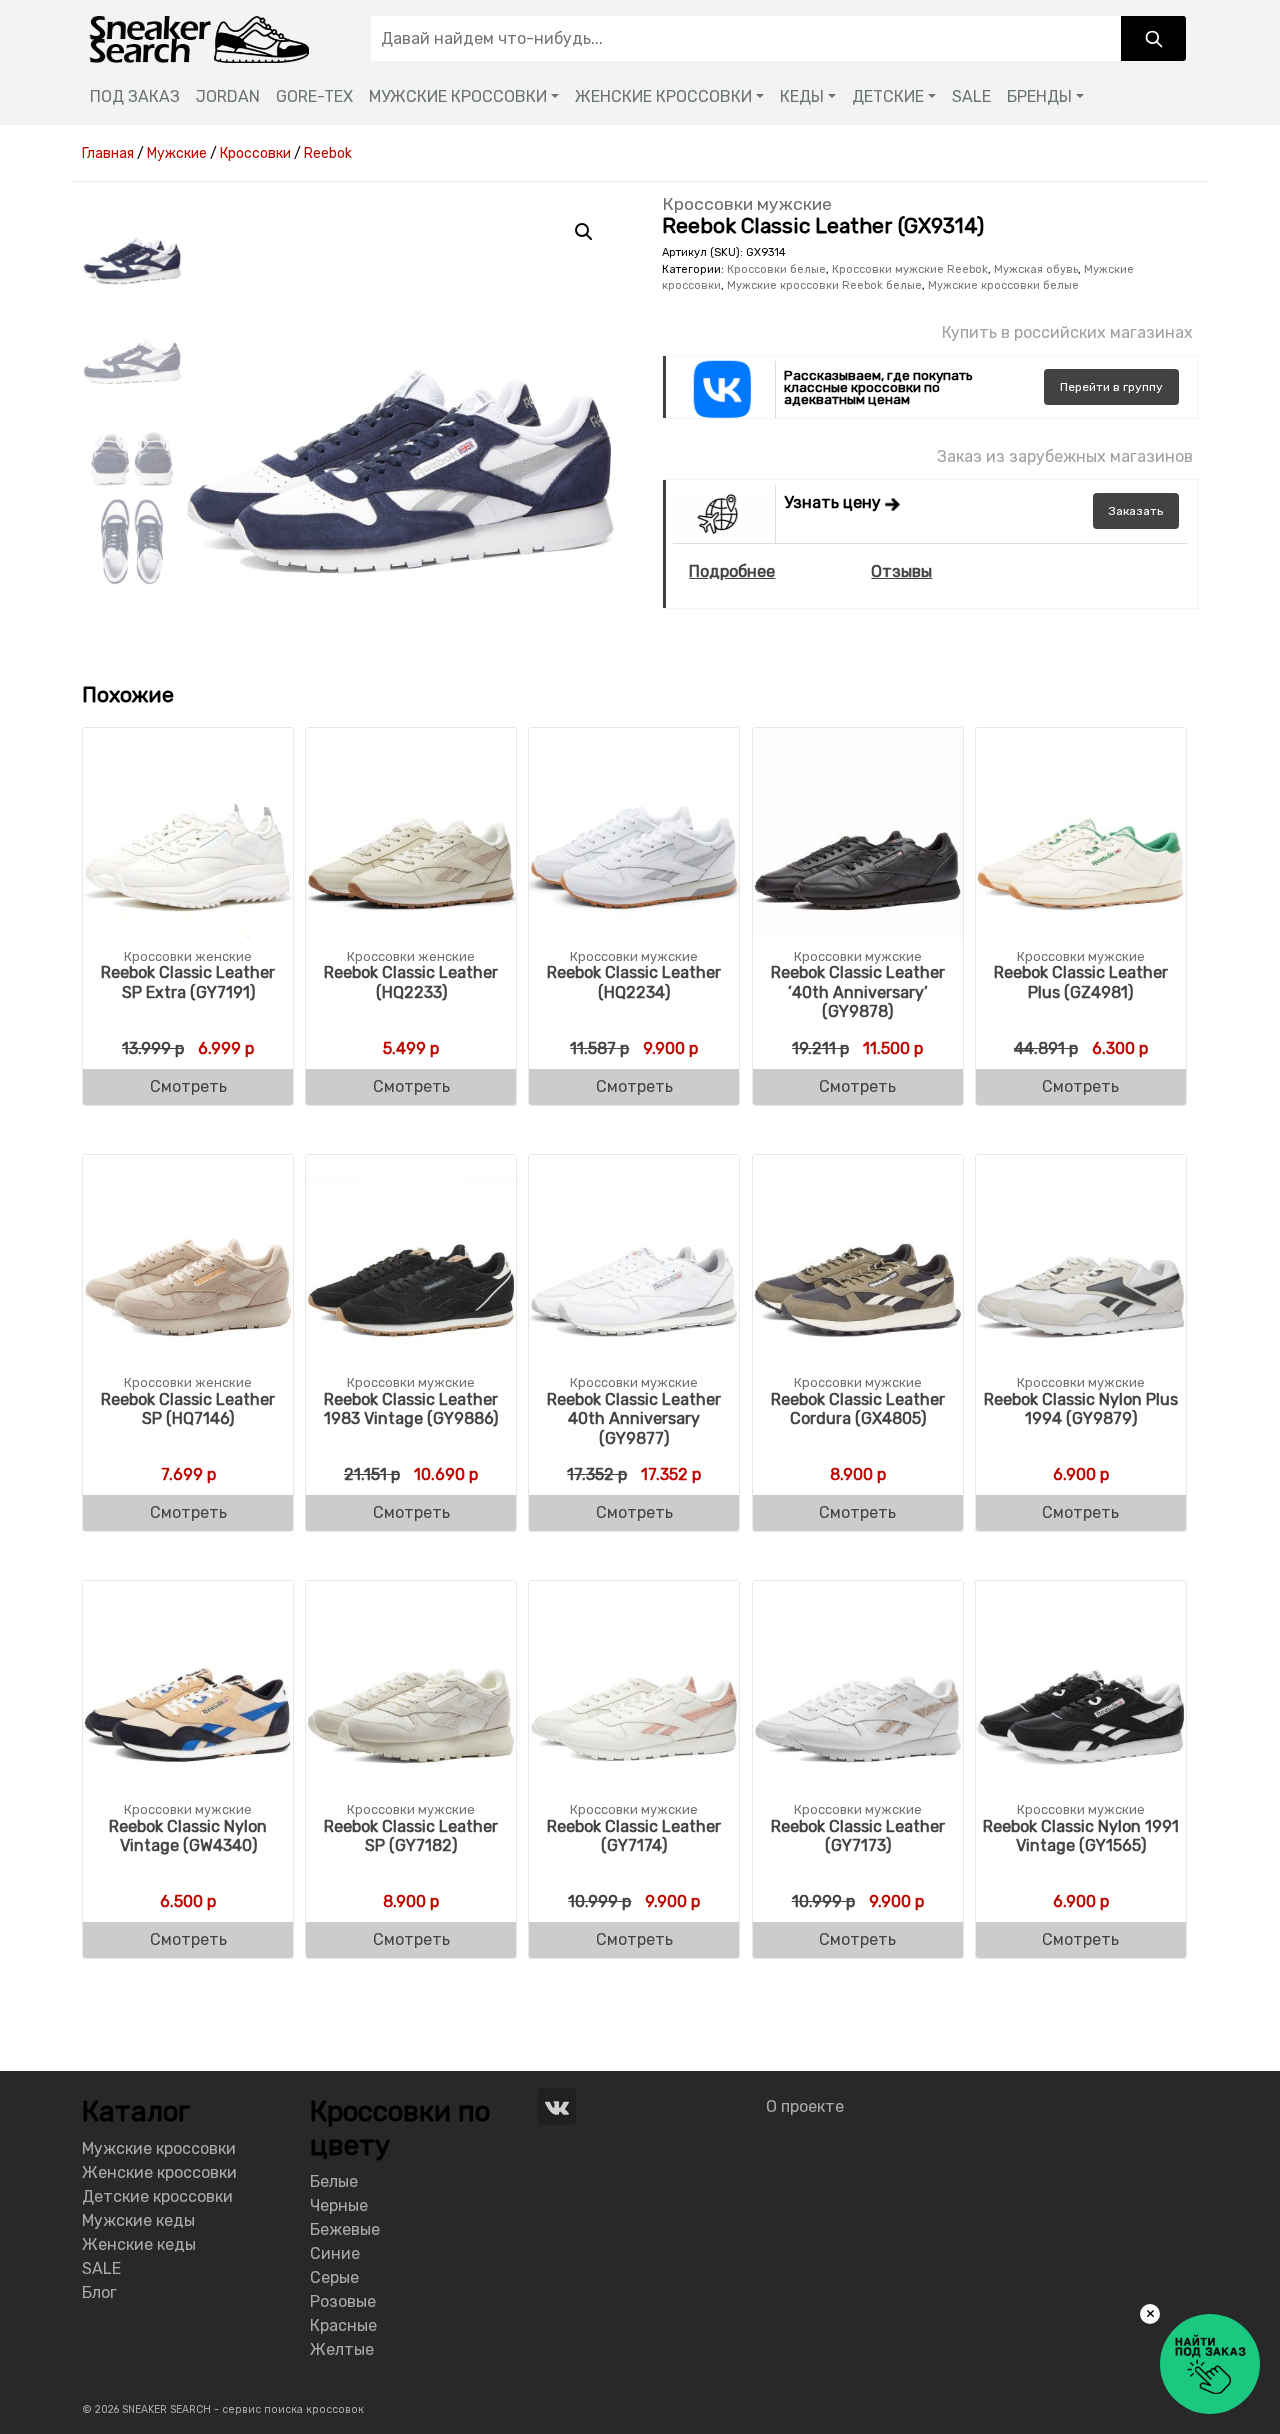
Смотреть (188, 1086)
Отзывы (901, 571)
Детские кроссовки (157, 2196)
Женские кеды (139, 2244)
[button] (584, 232)
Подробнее (732, 571)
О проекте (805, 2106)
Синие (335, 2253)
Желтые (342, 2349)
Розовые (343, 2301)
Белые (334, 2181)
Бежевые (345, 2229)
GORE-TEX (314, 96)
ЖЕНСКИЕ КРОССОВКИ (663, 96)
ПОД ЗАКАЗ (135, 96)
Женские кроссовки (159, 2172)
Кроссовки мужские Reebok (910, 269)
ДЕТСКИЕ (888, 96)
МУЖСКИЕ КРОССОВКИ (458, 96)
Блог (99, 2292)
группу (1111, 387)
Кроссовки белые (776, 269)
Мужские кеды (138, 2220)
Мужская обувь (1036, 269)
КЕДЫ (802, 96)
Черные (339, 2205)
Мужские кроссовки (159, 2148)
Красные (343, 2325)
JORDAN (228, 96)
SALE (971, 96)
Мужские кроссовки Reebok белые (824, 285)
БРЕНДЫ (1039, 96)
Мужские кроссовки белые (1003, 285)
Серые (334, 2277)
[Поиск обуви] (1153, 38)
